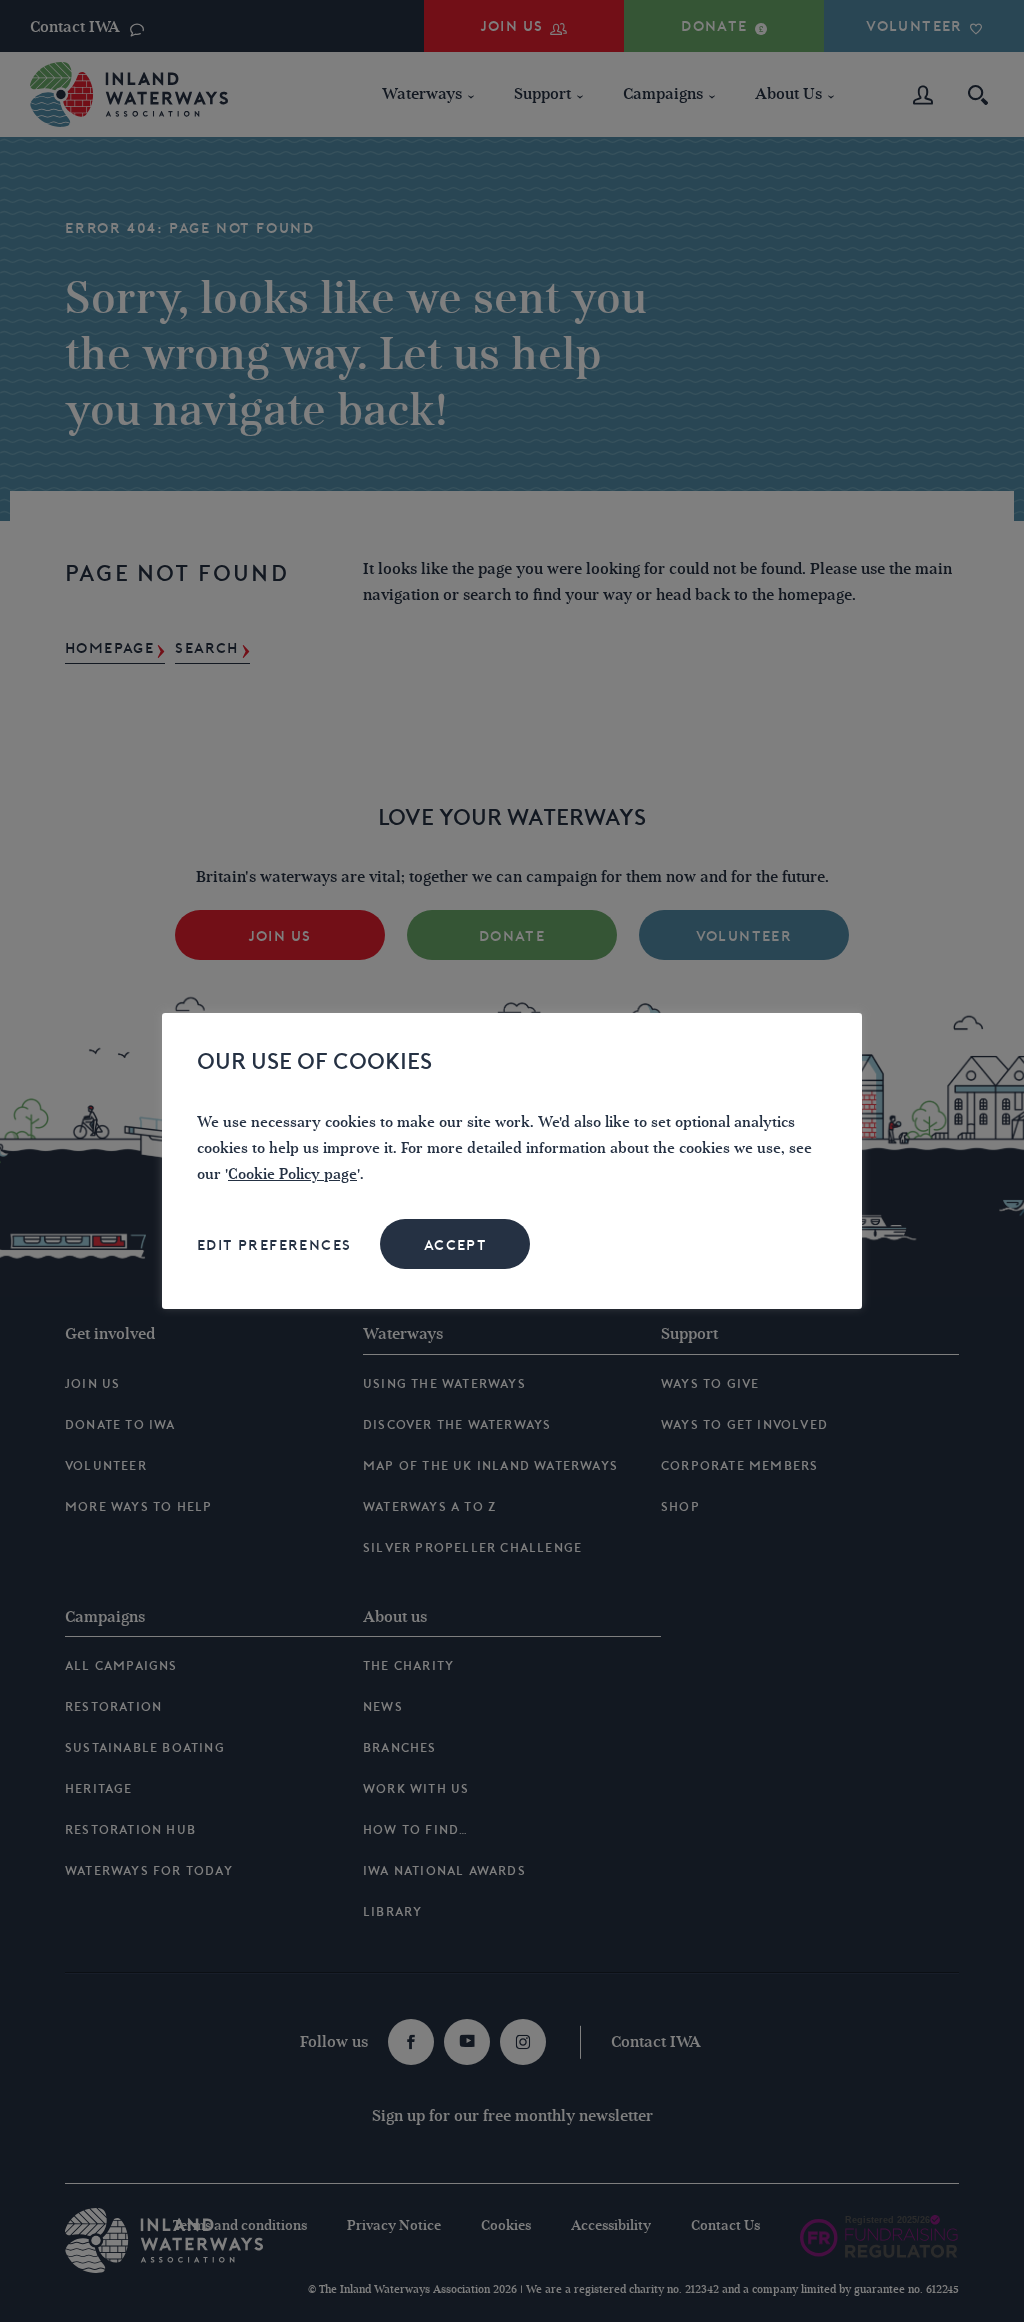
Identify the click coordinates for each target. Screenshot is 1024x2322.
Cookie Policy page (292, 1174)
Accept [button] (455, 1245)
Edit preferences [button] (274, 1245)
